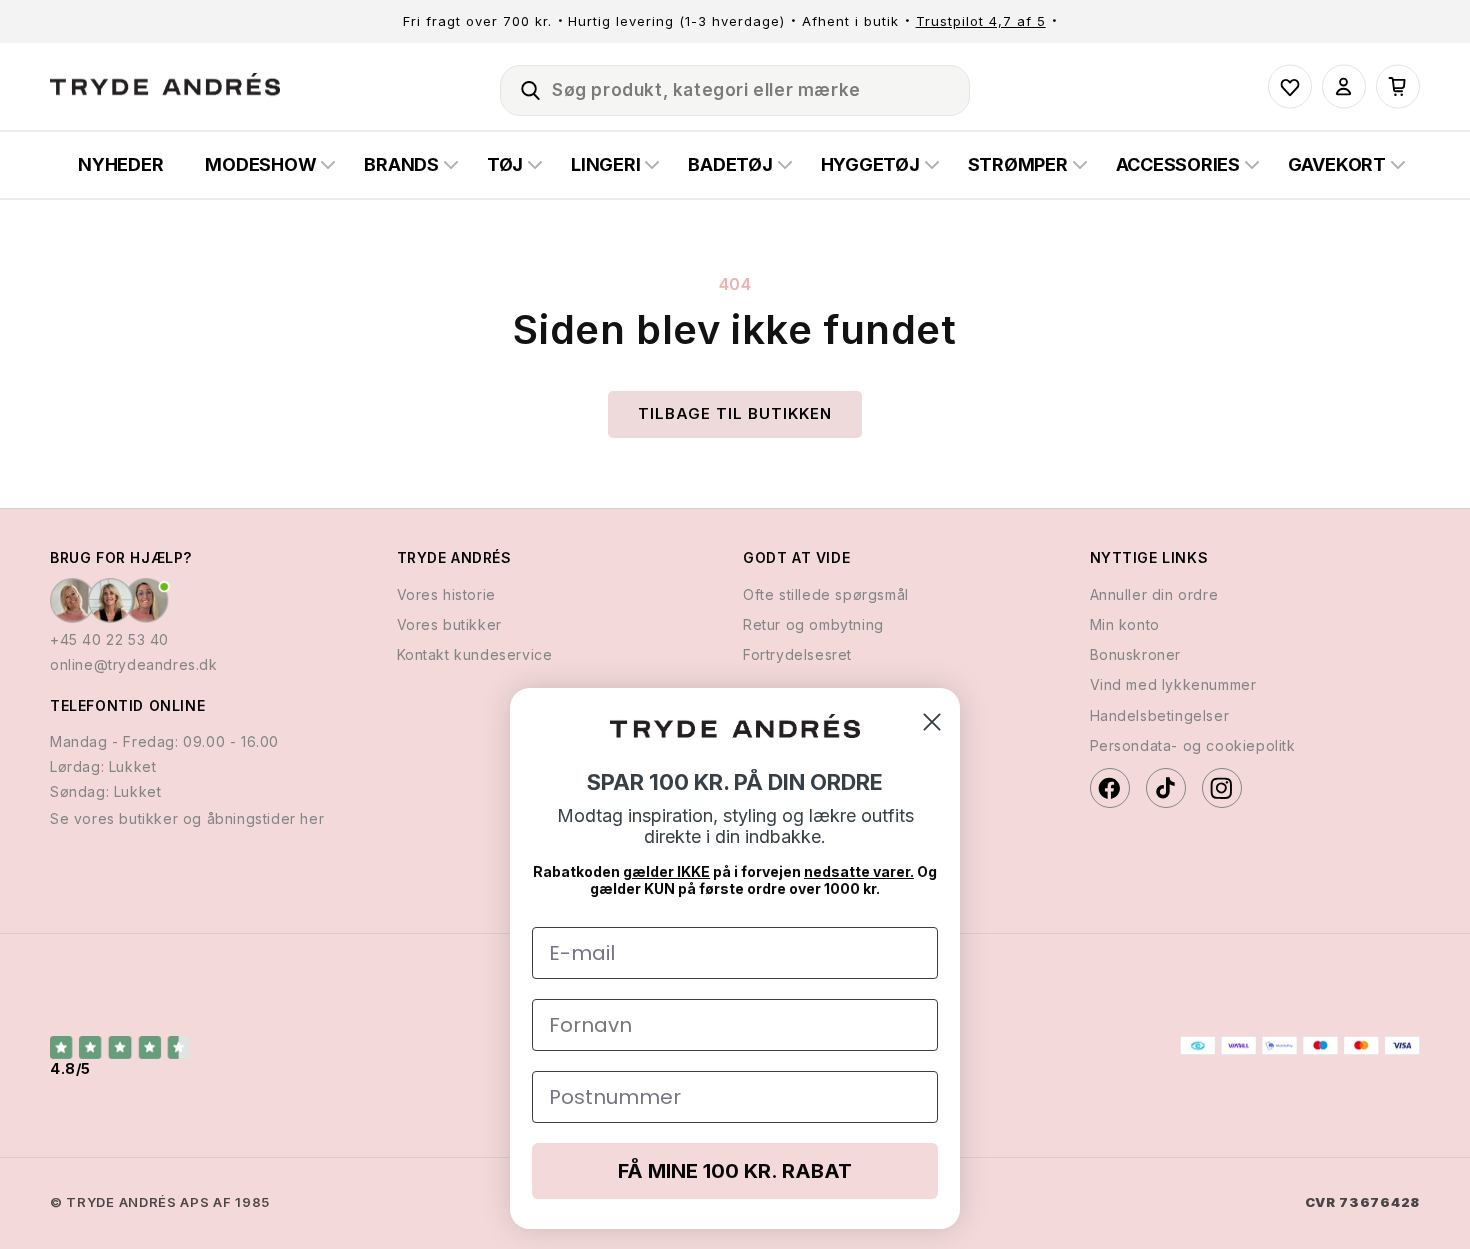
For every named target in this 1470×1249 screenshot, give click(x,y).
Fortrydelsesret (797, 654)
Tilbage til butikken (735, 413)
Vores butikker (449, 624)
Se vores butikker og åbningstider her (187, 818)
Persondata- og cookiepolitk (1193, 745)
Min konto (1125, 624)
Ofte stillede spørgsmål (826, 594)
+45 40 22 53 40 (109, 639)
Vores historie (446, 594)
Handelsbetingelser (1160, 715)
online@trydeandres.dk (134, 664)
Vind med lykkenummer (1173, 684)
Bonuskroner (1136, 654)
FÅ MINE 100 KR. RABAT (735, 1171)
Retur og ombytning (813, 624)
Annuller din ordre (1154, 594)
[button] (522, 87)
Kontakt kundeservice (475, 654)
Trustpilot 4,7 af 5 (981, 21)
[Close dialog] (932, 722)
